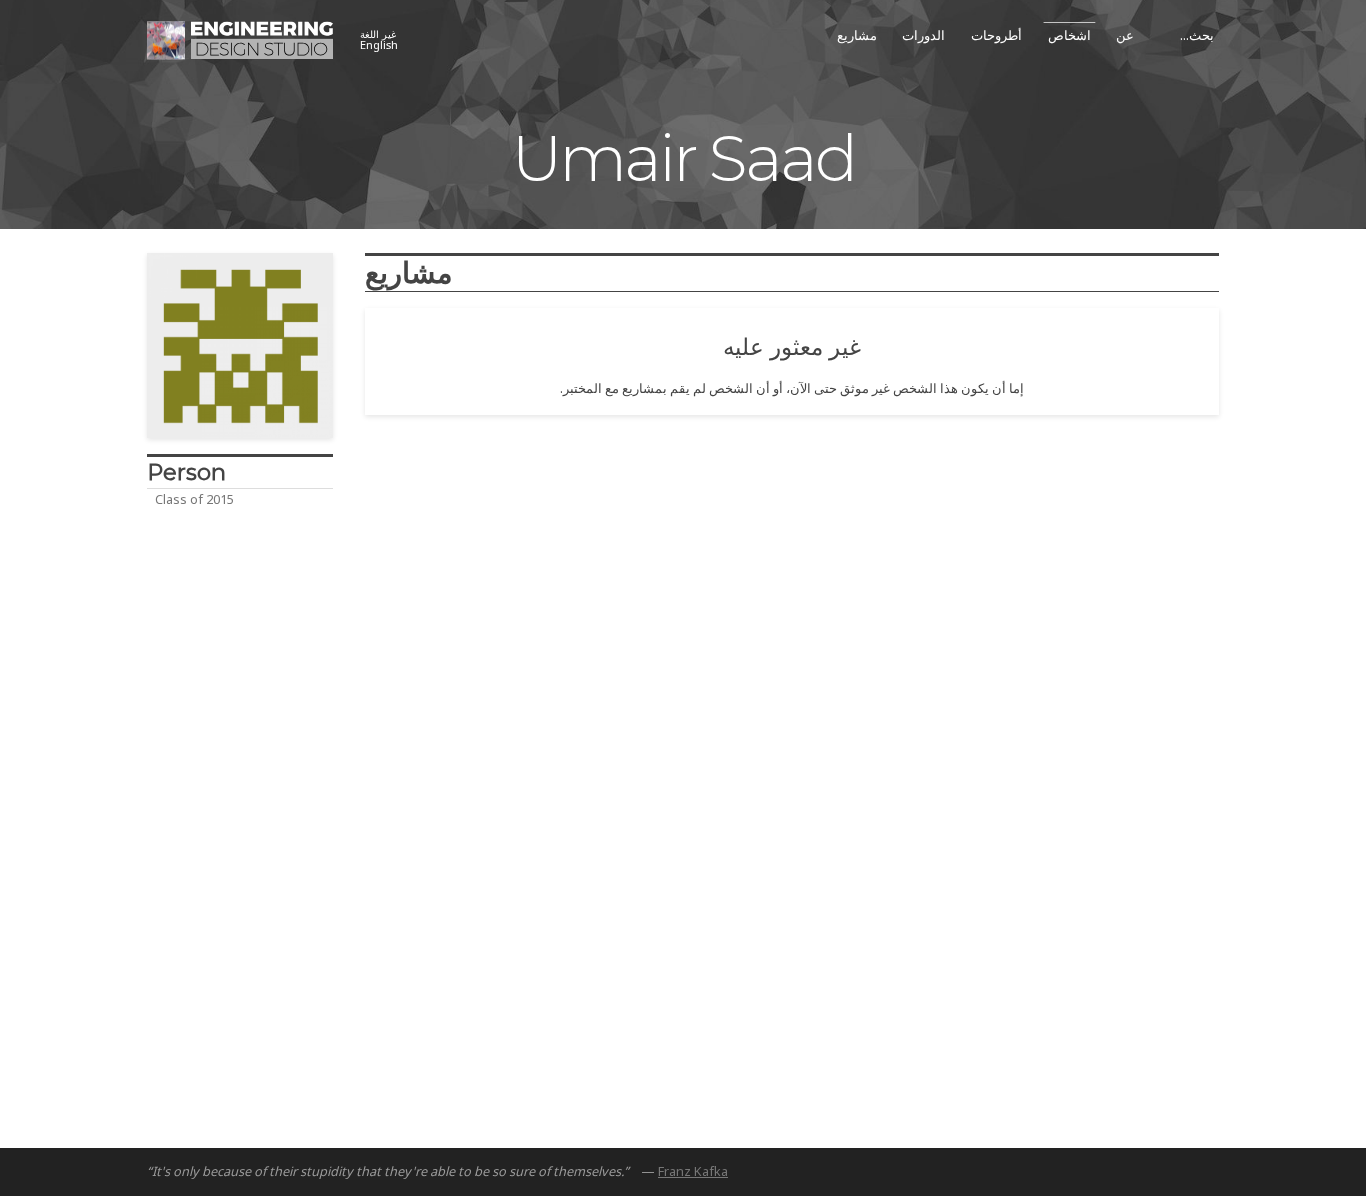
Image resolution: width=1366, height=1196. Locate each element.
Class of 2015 (194, 499)
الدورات (923, 35)
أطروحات (996, 35)
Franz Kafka (693, 1171)
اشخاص (1069, 35)
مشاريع (857, 35)
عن (1125, 35)
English (379, 40)
